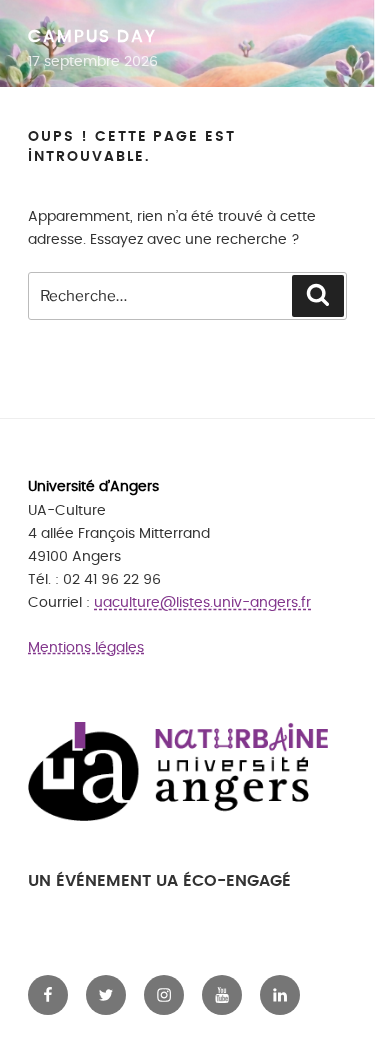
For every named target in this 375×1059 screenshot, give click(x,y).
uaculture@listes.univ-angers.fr (202, 602)
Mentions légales (86, 647)
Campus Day (92, 37)
